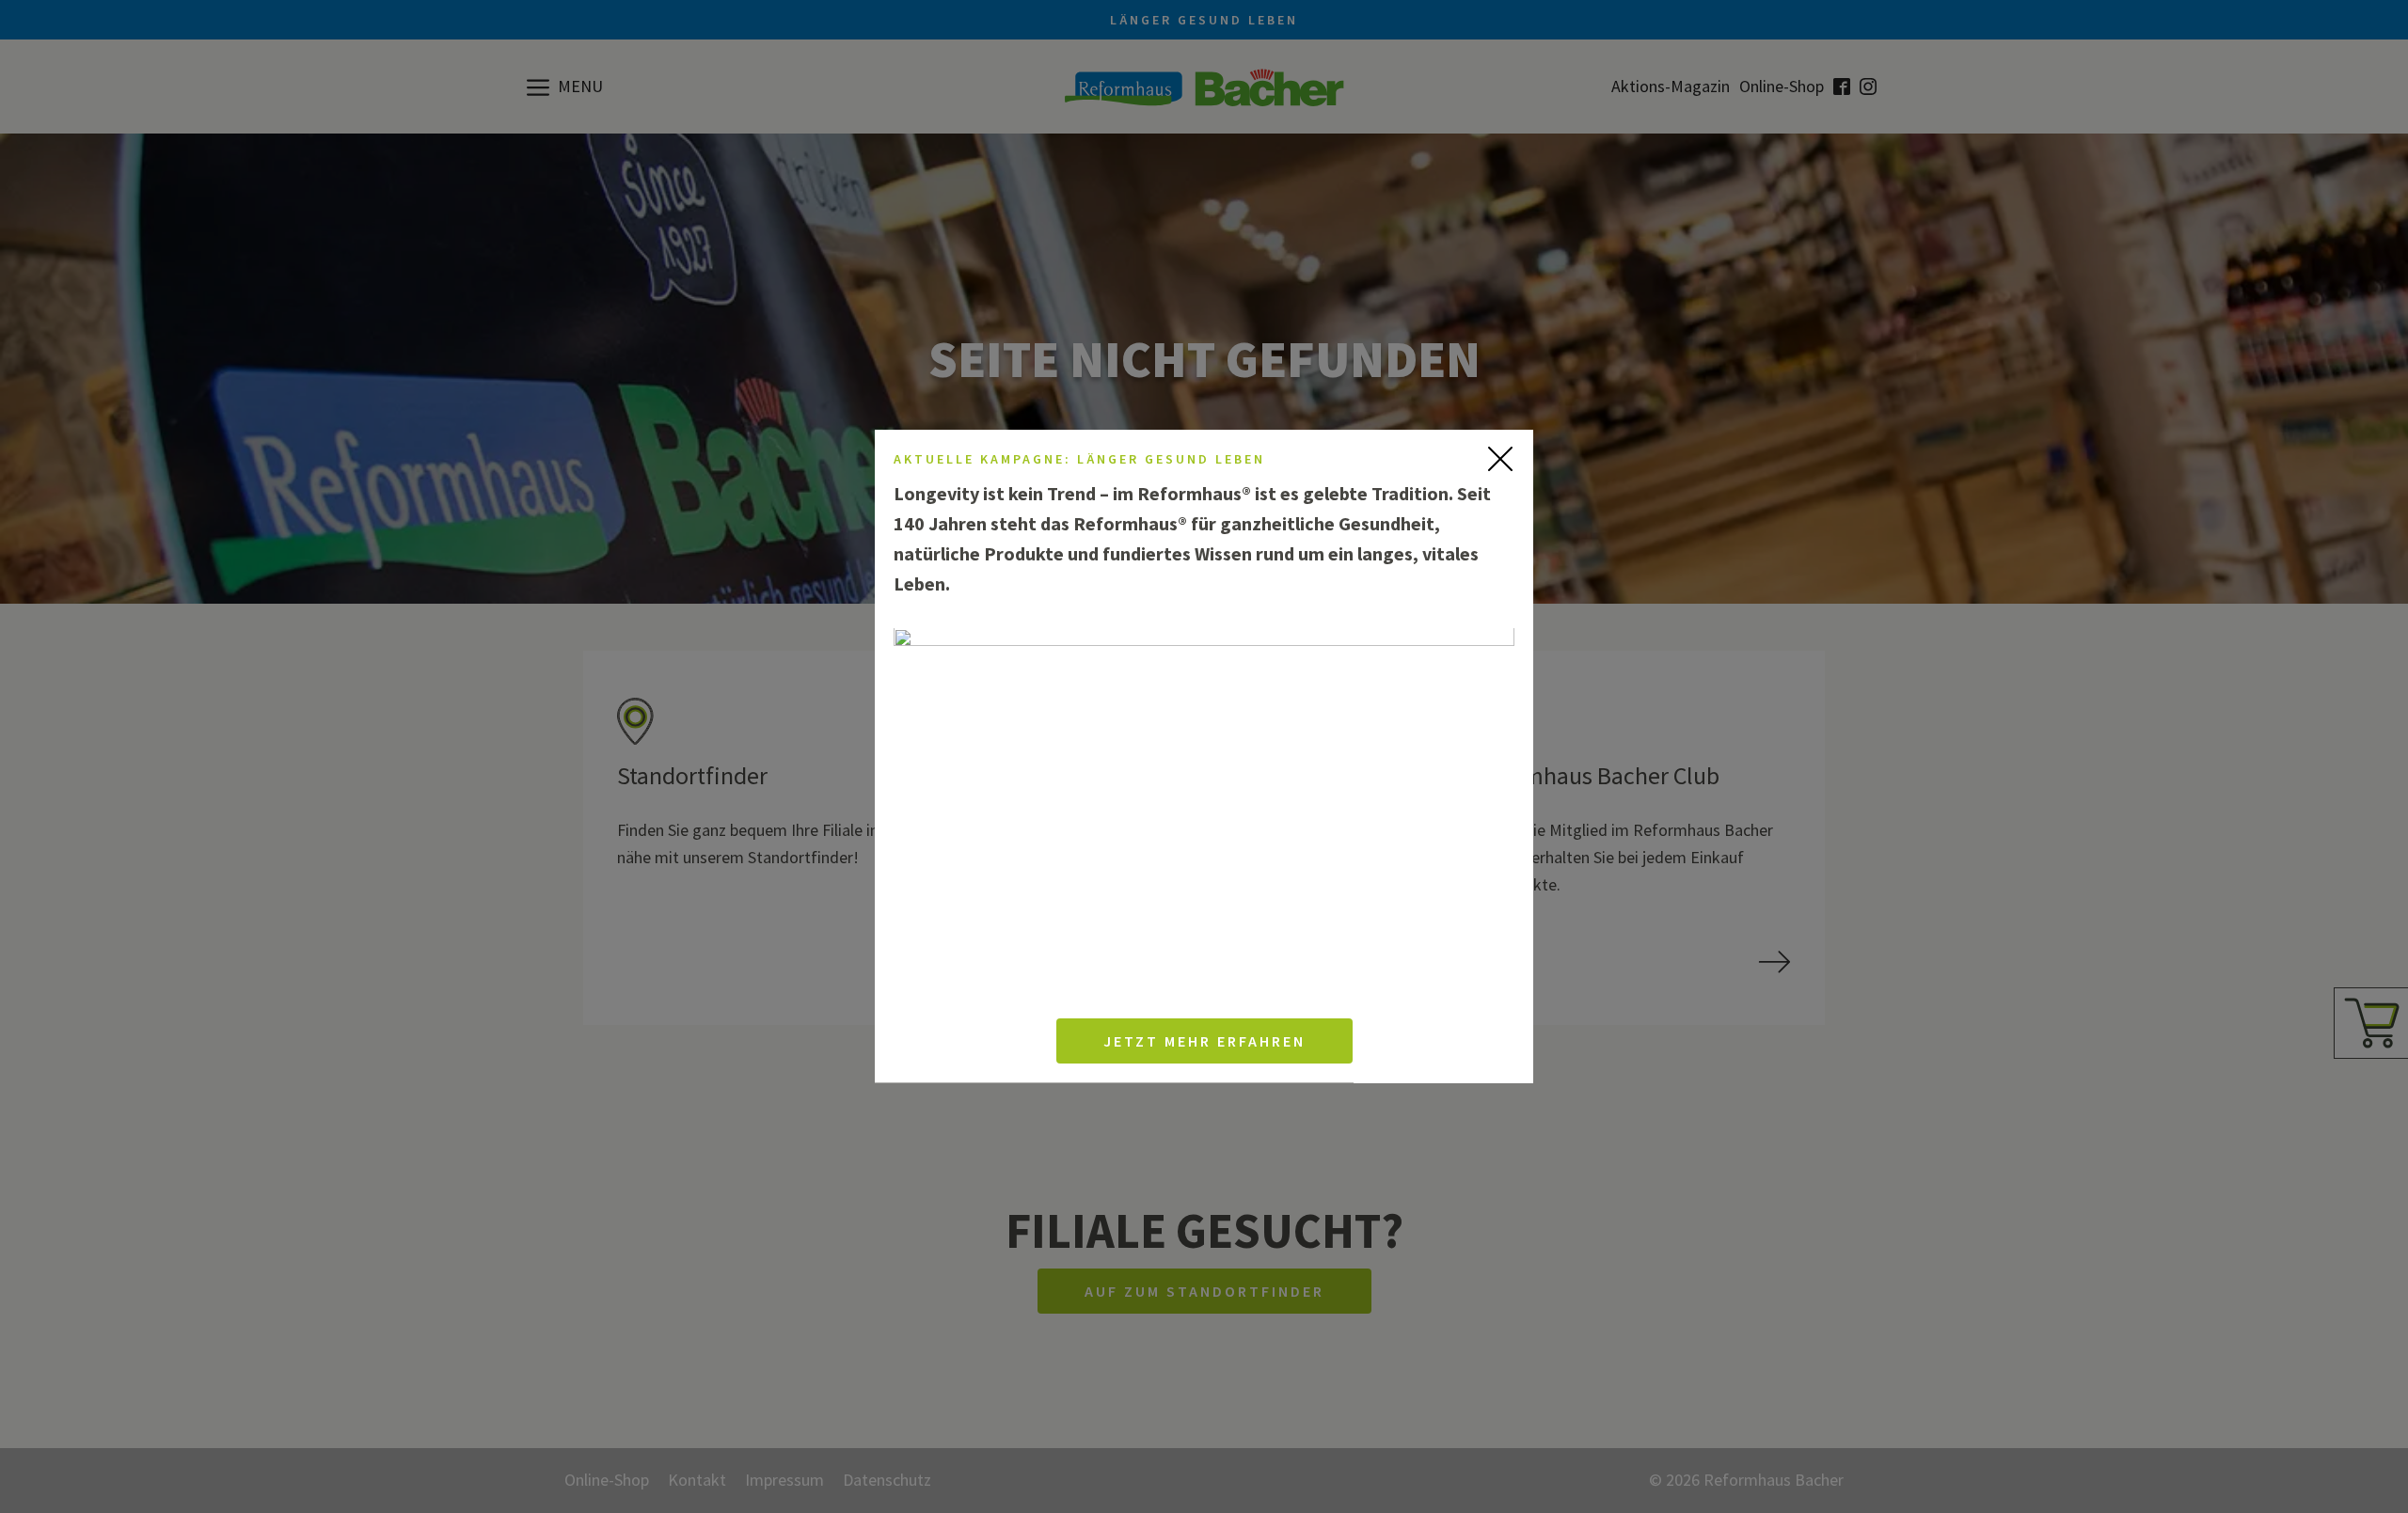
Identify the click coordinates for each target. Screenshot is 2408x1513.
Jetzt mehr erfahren (1204, 1042)
